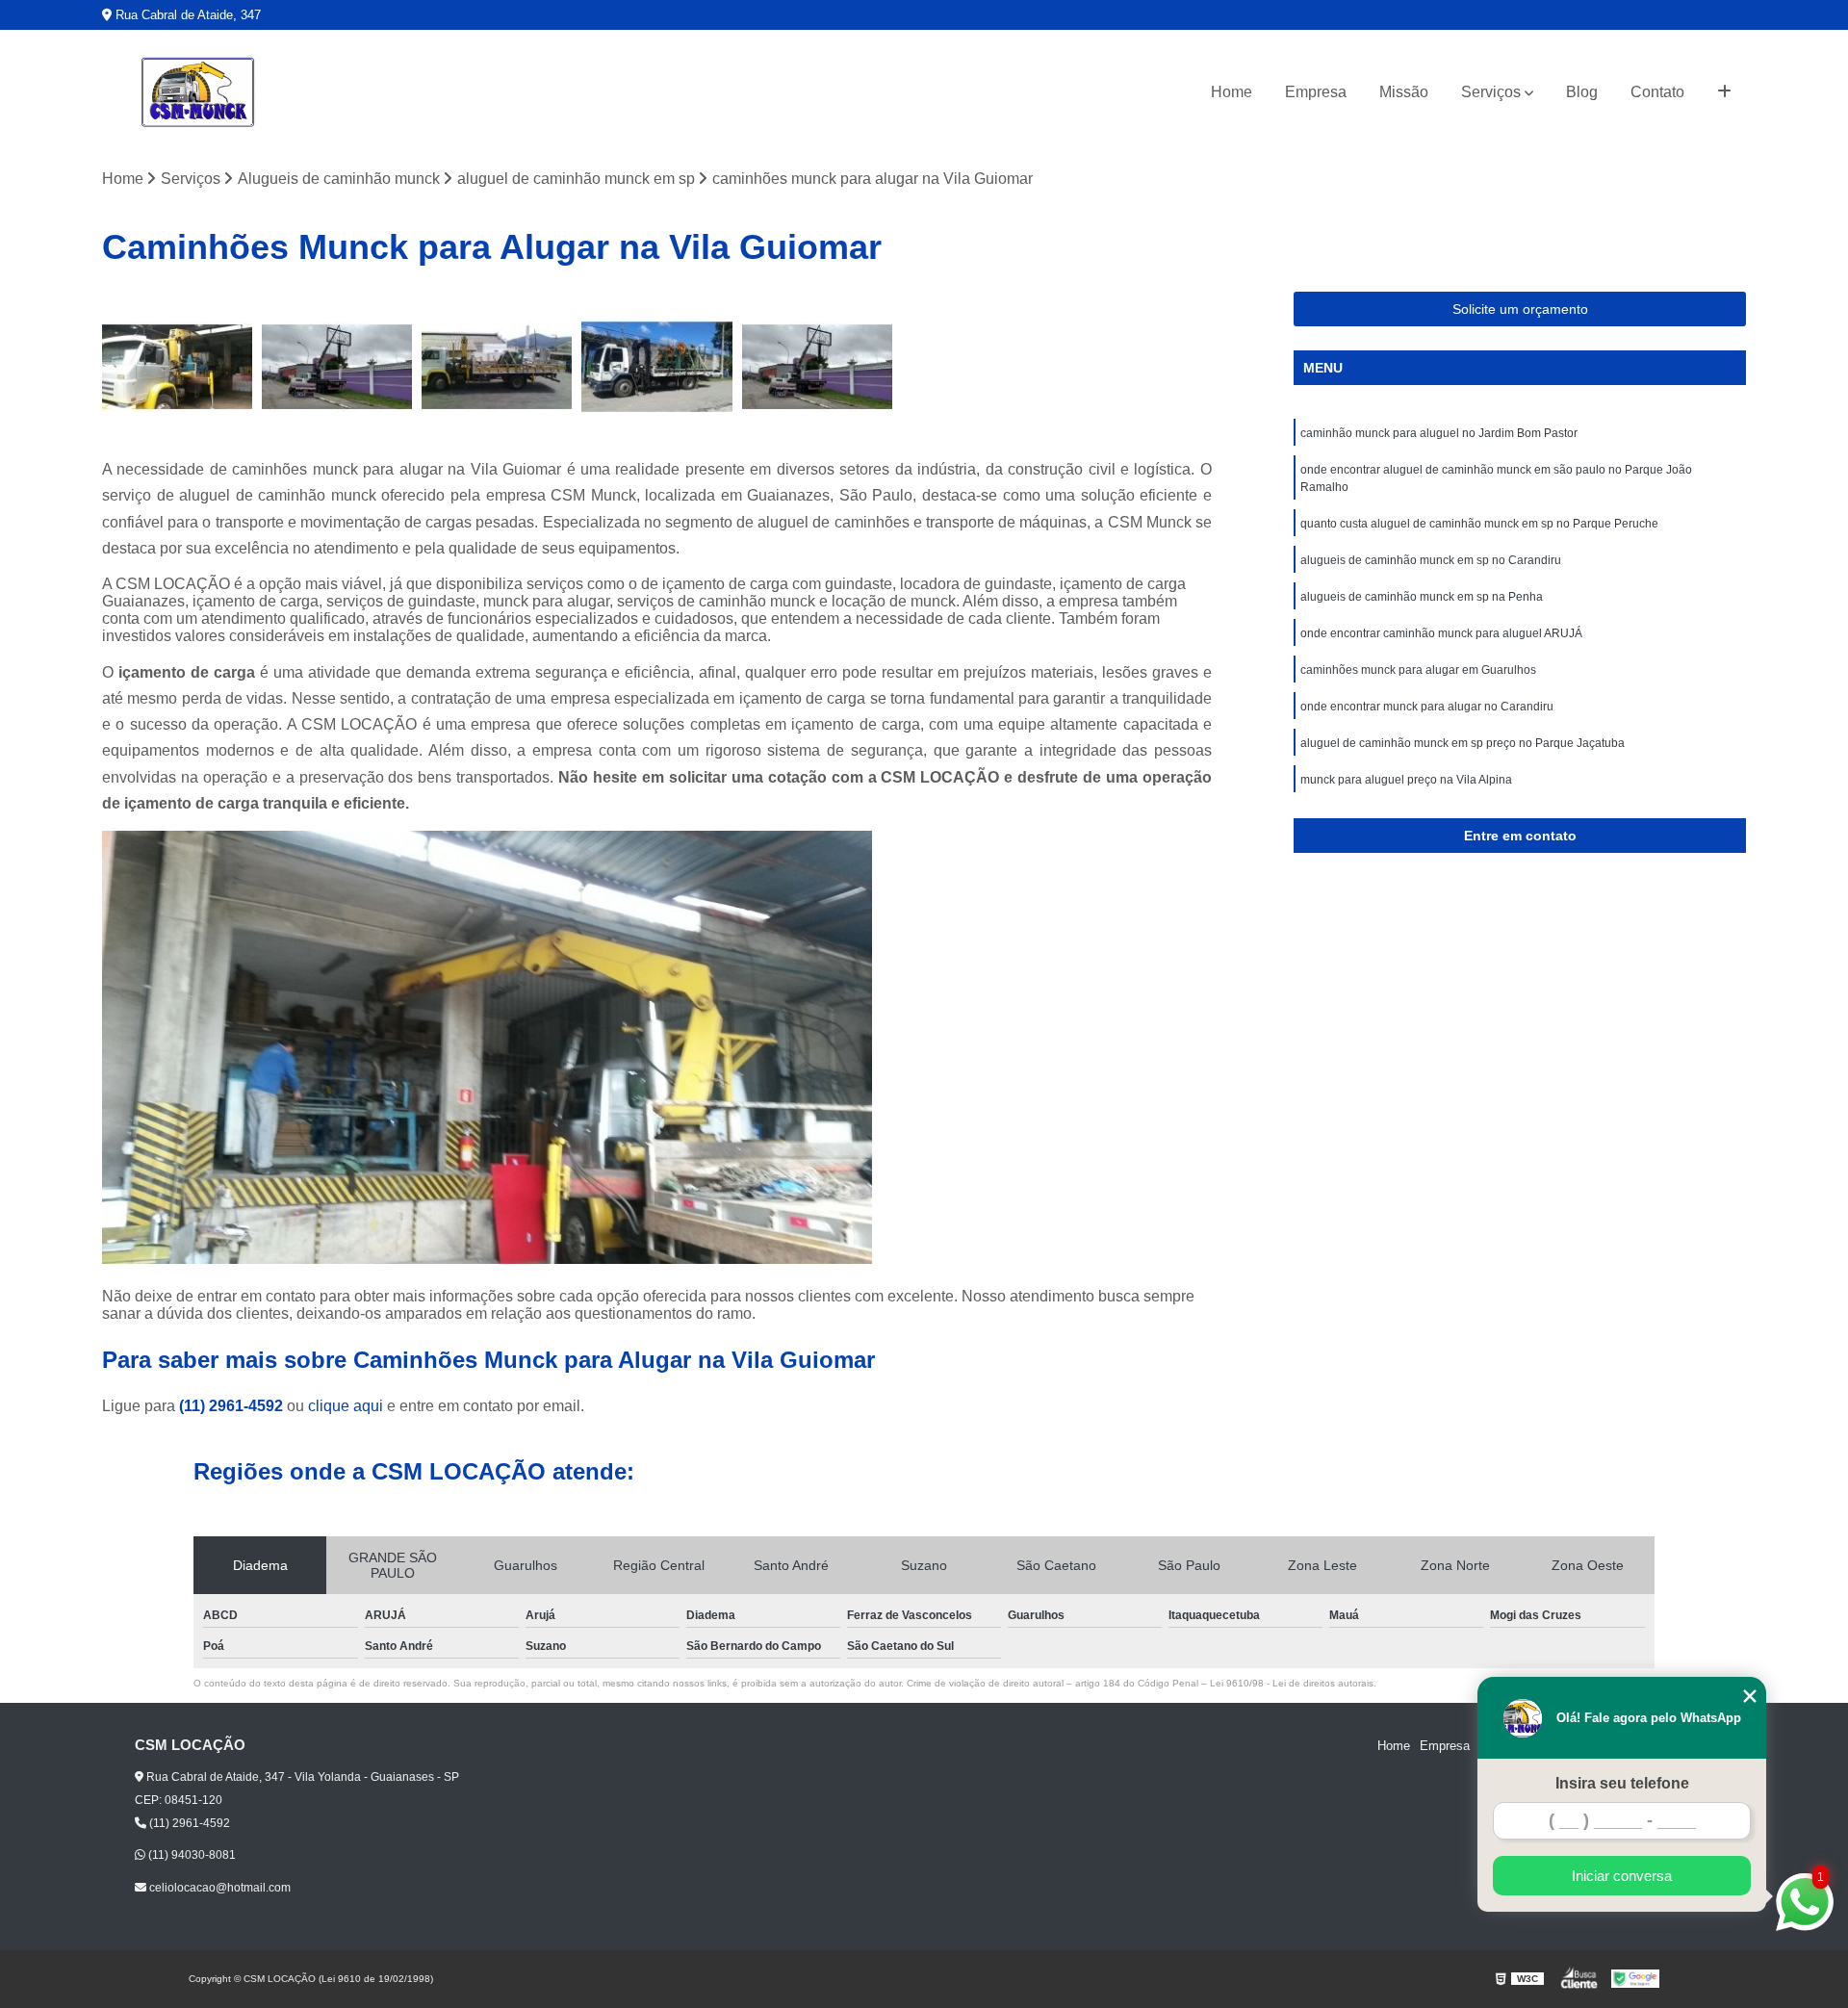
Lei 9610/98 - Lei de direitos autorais (1292, 1683)
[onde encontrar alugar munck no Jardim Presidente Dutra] (656, 367)
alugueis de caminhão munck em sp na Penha (1422, 597)
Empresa (1316, 92)
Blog (1582, 92)
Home (1232, 92)
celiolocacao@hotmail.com (218, 1888)
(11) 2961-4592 (233, 1406)
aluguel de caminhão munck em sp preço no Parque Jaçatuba (1463, 743)
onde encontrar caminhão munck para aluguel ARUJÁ (1441, 633)
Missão (1404, 92)
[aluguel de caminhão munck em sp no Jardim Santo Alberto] (177, 367)
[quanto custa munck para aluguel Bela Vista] (337, 367)
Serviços (1491, 92)
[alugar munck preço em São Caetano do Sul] (497, 367)
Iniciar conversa (1622, 1876)
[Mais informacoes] (1724, 92)
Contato (1657, 92)
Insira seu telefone (1622, 1783)
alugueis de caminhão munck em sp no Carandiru (1431, 560)
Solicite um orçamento (1520, 309)
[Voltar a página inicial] (198, 92)
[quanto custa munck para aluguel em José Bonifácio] (817, 367)
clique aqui (346, 1406)
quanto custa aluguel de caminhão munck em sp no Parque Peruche (1479, 524)
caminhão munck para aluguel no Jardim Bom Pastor (1439, 433)
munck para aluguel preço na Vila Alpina (1406, 780)
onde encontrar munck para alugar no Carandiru (1427, 707)
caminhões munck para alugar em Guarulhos (1418, 670)
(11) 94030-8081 (191, 1855)
